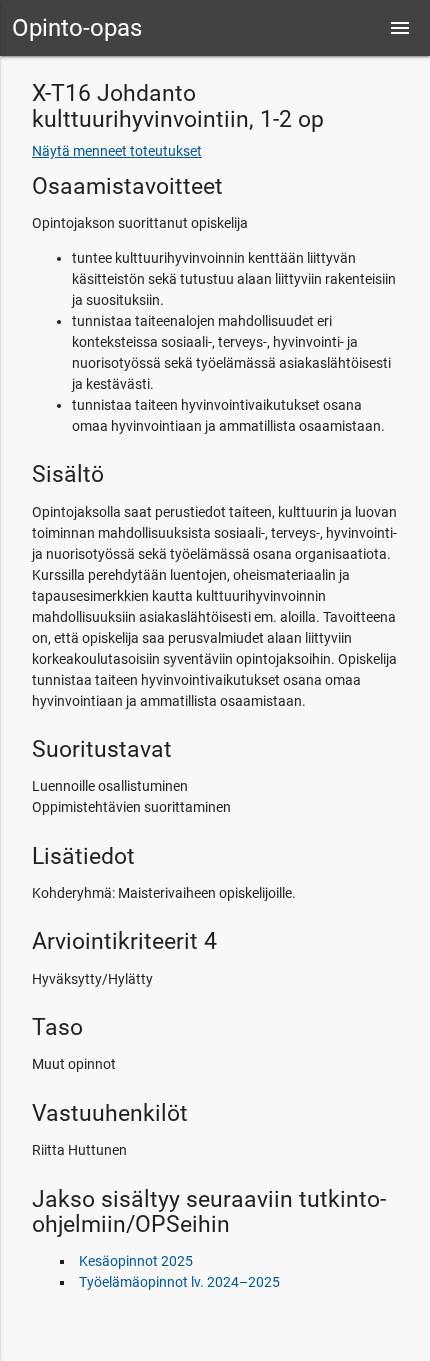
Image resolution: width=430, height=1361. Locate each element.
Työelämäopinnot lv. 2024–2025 (179, 1282)
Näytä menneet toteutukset (117, 151)
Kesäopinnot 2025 (136, 1261)
